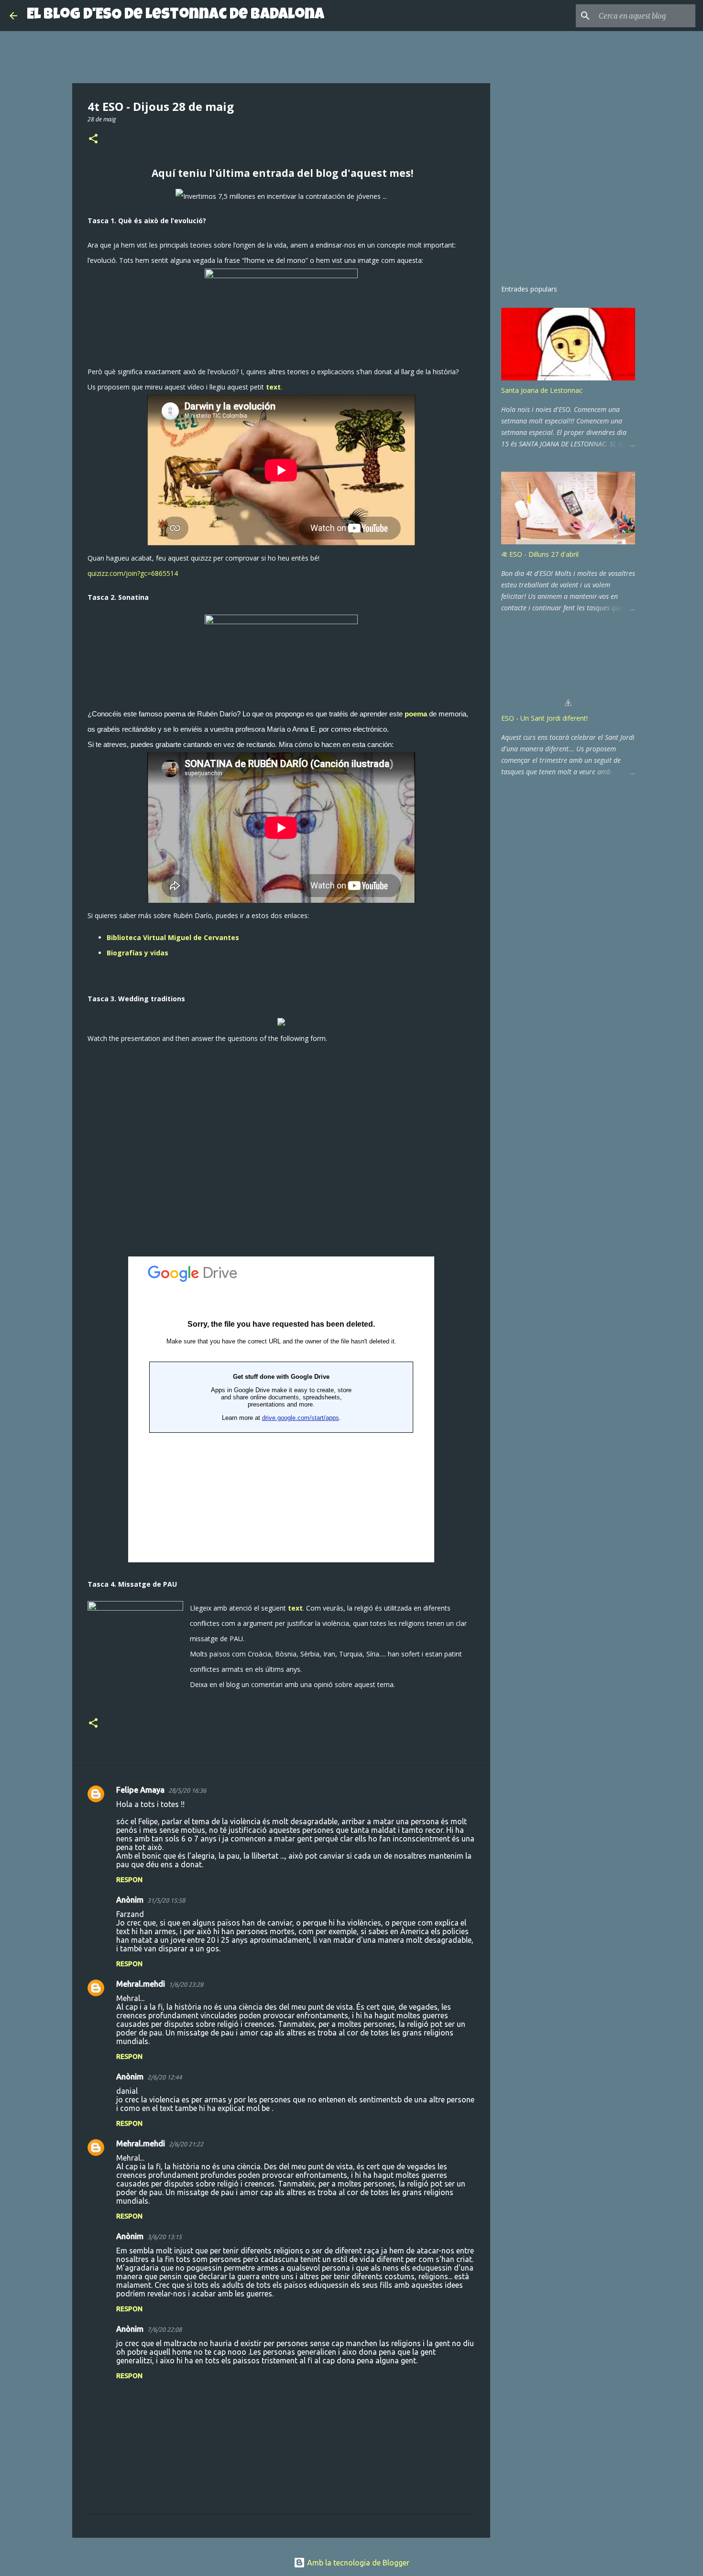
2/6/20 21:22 (186, 2144)
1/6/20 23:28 (186, 1984)
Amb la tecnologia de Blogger (357, 2563)
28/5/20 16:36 (187, 1790)
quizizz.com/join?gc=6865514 (133, 573)
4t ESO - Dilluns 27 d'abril (540, 554)
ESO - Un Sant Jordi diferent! (544, 718)
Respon (129, 1880)
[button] (93, 139)
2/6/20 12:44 (165, 2077)
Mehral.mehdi (141, 1984)
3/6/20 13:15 (165, 2237)
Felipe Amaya (140, 1790)
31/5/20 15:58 (166, 1900)
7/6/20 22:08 (165, 2329)
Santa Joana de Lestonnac (542, 390)
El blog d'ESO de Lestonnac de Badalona (176, 16)
